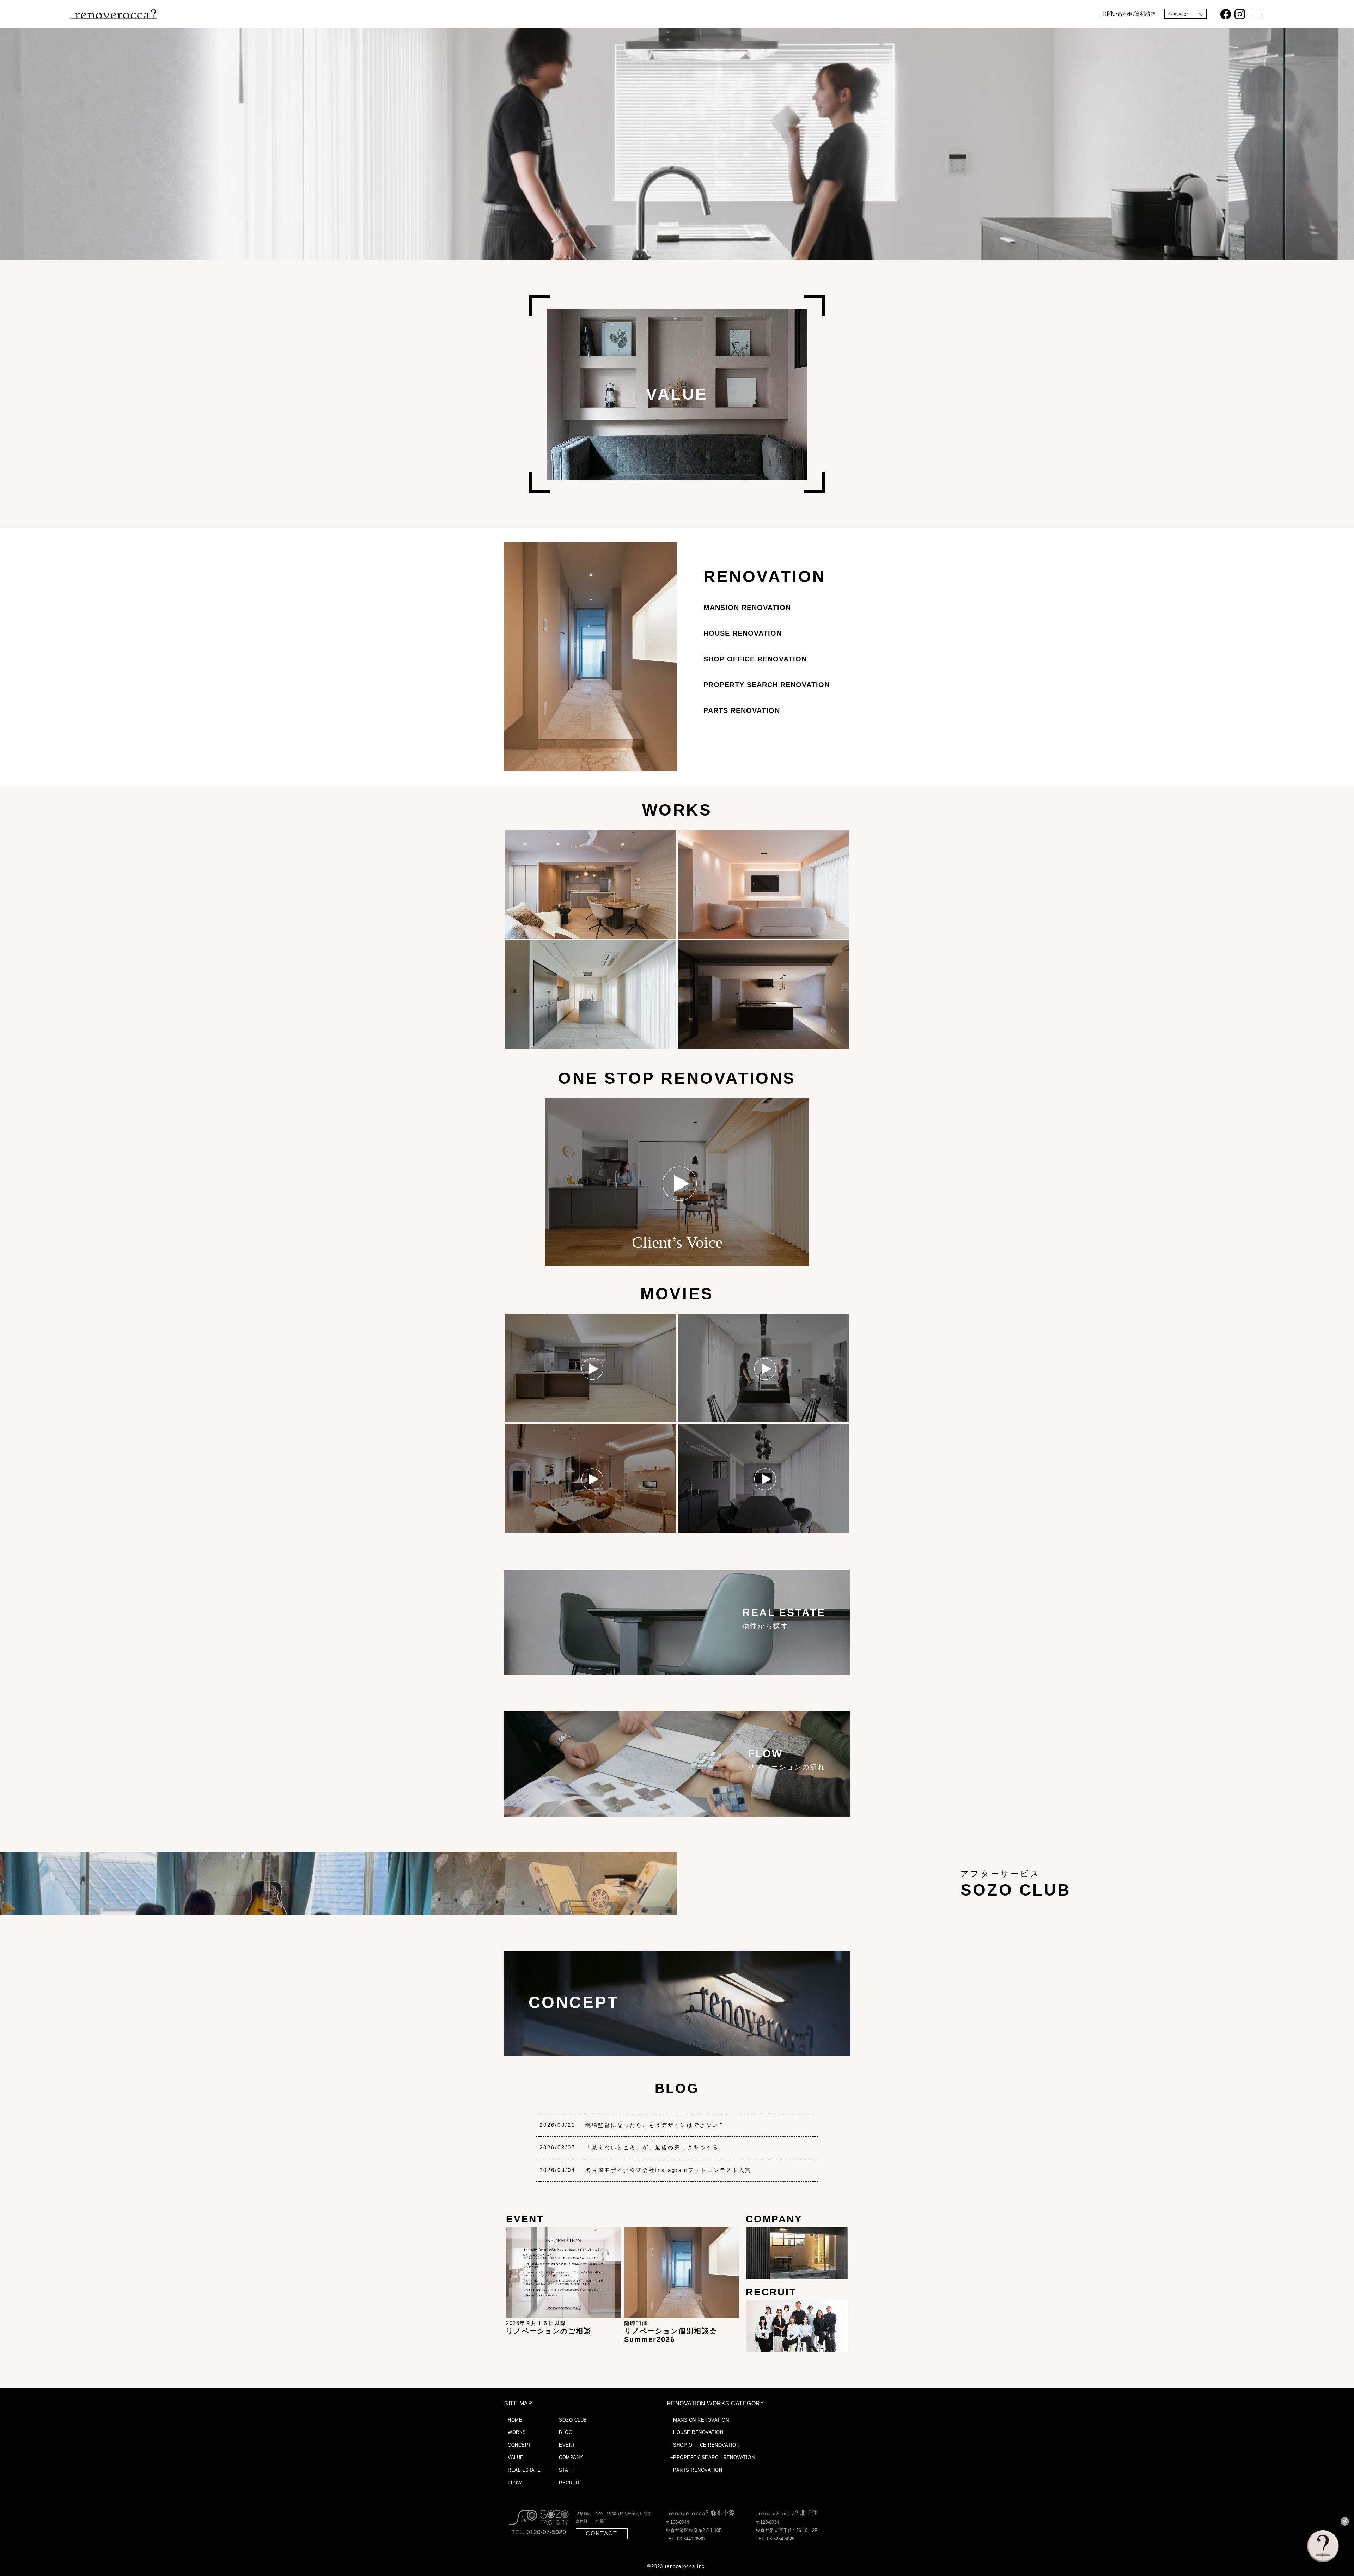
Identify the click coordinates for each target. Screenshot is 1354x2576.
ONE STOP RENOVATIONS (677, 1078)
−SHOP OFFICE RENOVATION (705, 2445)
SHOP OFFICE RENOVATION (755, 659)
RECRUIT (570, 2483)
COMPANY (571, 2457)
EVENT (567, 2445)
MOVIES (677, 1294)
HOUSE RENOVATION (743, 633)
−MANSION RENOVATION (700, 2420)
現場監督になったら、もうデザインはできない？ (655, 2125)
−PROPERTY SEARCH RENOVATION (713, 2457)
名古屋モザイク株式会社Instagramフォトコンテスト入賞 (668, 2170)
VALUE (516, 2457)
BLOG (677, 2088)
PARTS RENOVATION (742, 710)
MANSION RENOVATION (747, 608)
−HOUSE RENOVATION (697, 2432)
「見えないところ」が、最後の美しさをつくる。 (655, 2147)
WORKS (677, 810)
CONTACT (601, 2534)
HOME (515, 2420)
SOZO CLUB (573, 2420)
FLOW (515, 2483)
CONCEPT (520, 2445)
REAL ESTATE (524, 2470)
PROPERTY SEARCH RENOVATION (767, 685)
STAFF (567, 2470)
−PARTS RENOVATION (696, 2470)
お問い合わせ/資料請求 (1129, 14)
